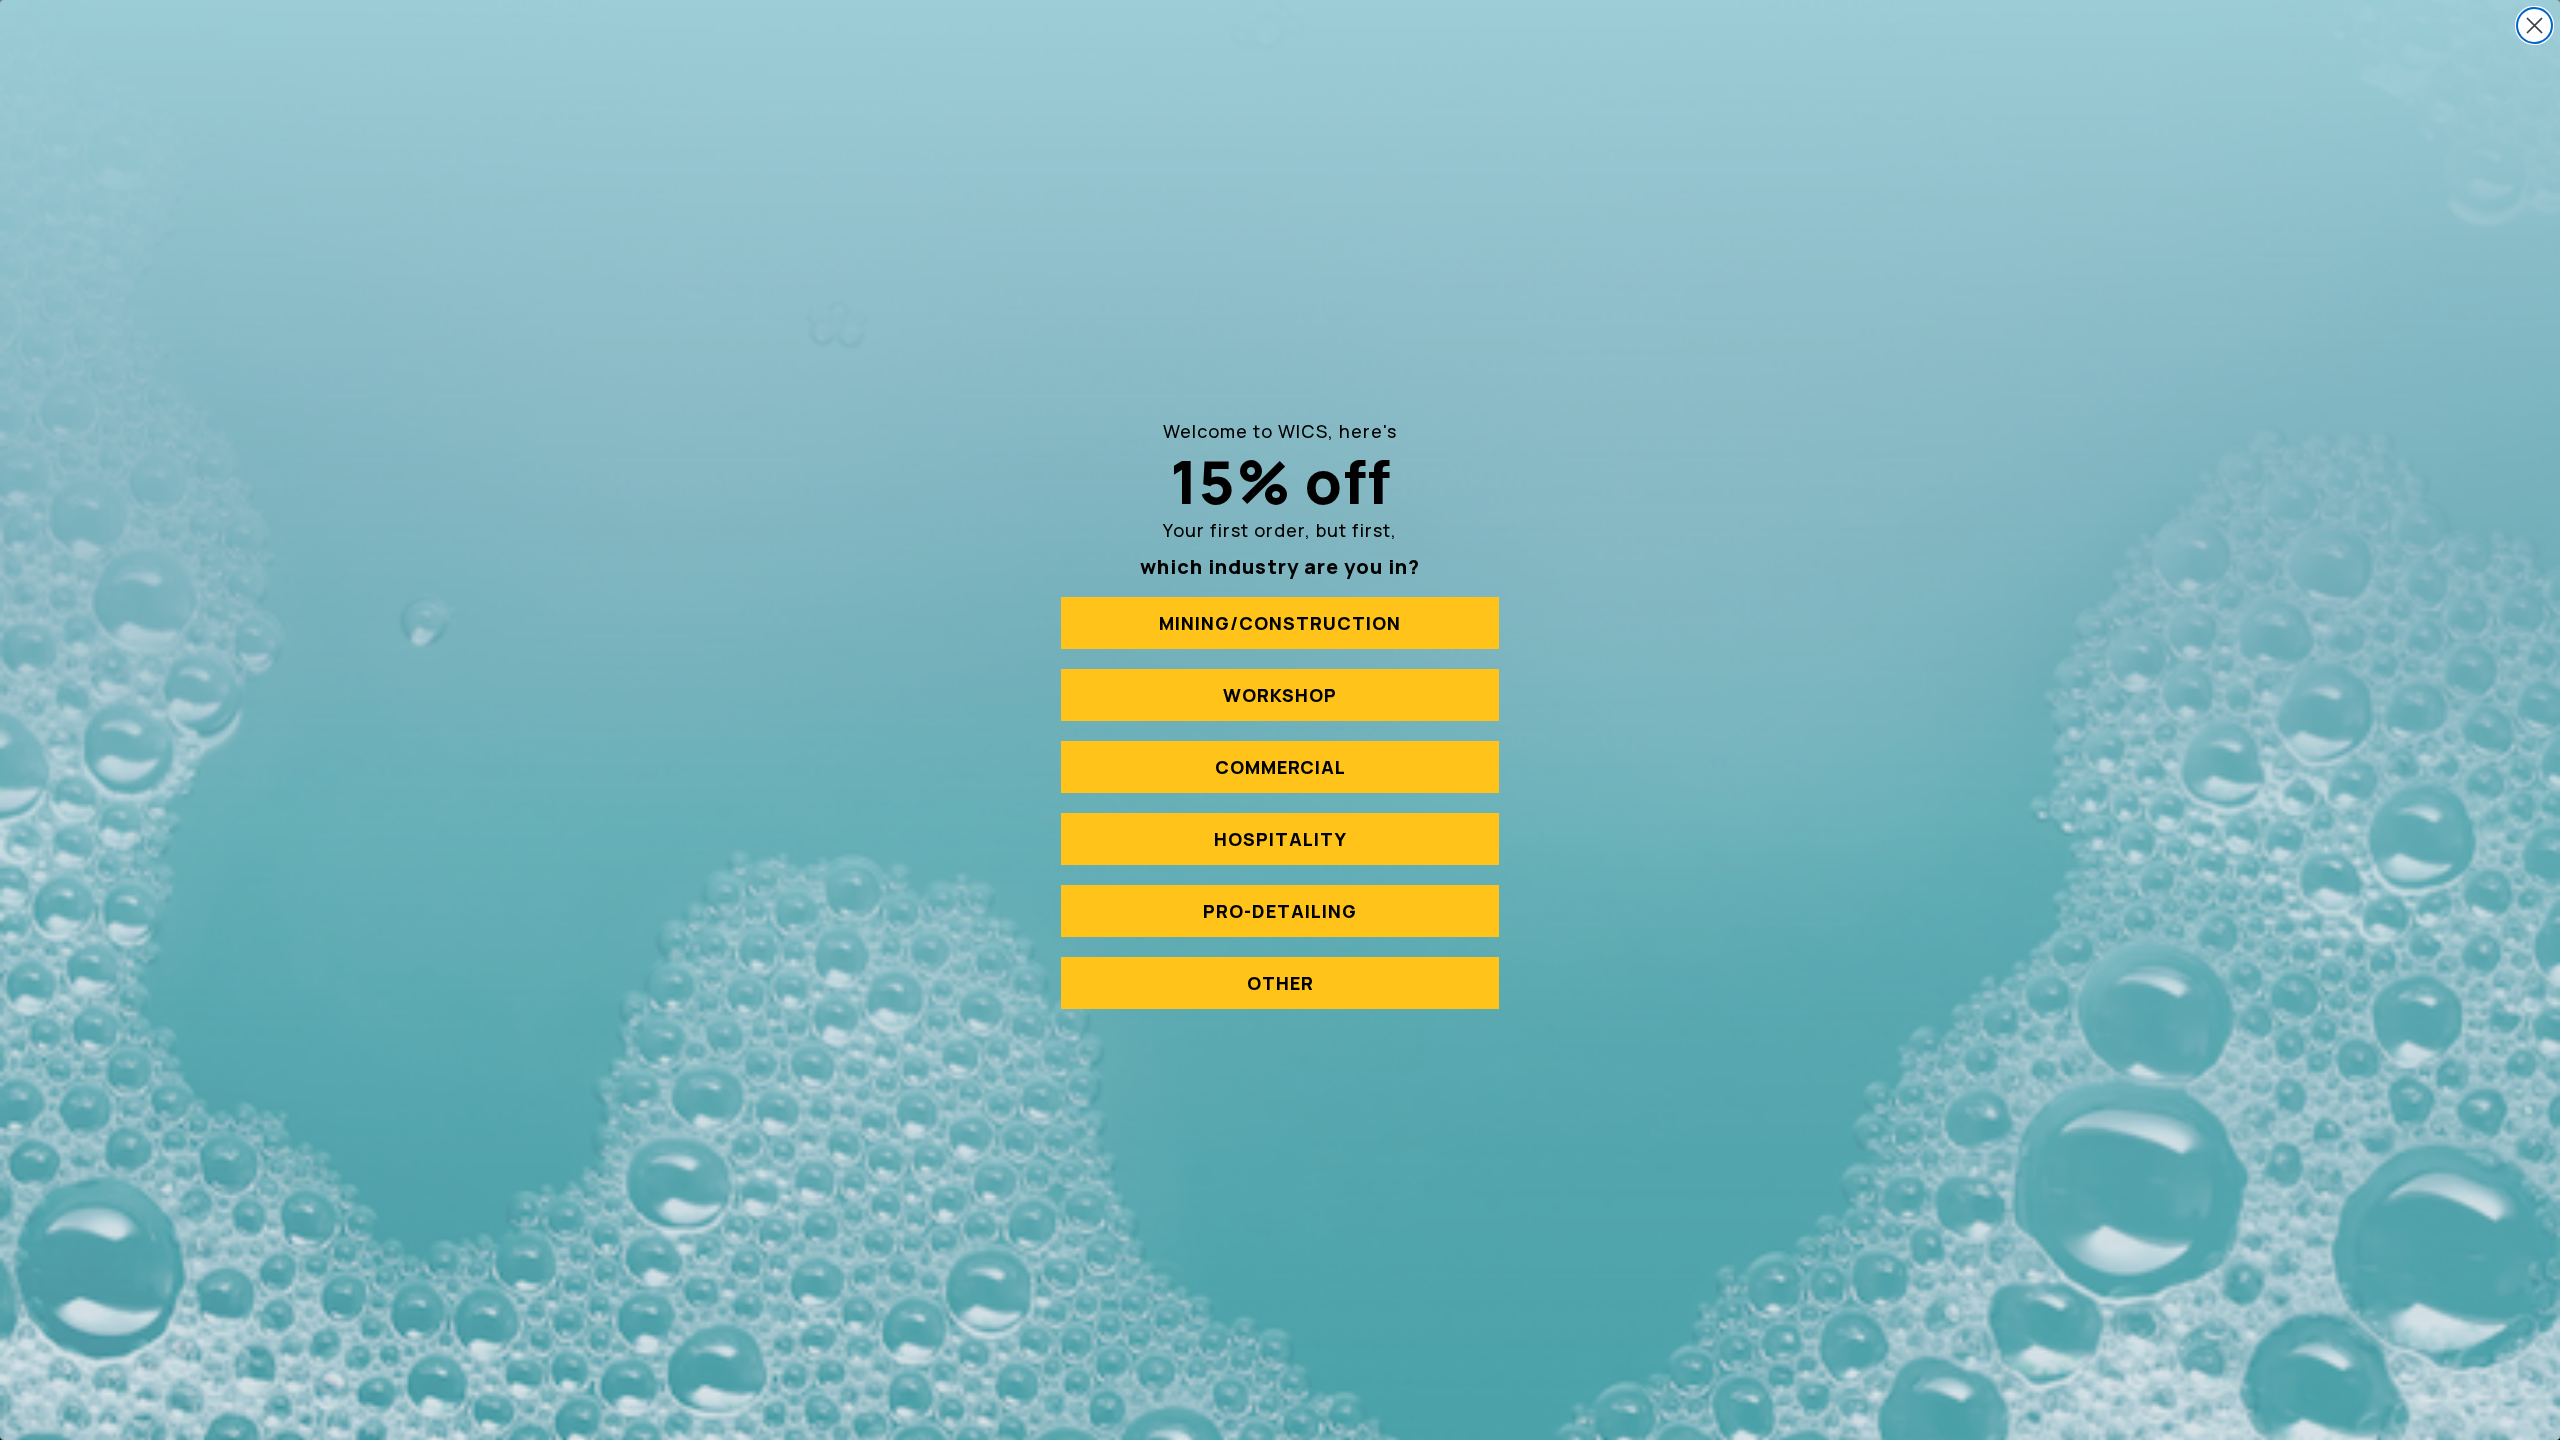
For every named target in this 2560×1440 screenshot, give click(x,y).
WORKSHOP (1280, 695)
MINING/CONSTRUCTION (1280, 623)
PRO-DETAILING (1280, 911)
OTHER (1280, 983)
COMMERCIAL (1280, 767)
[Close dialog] (2534, 25)
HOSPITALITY (1280, 839)
